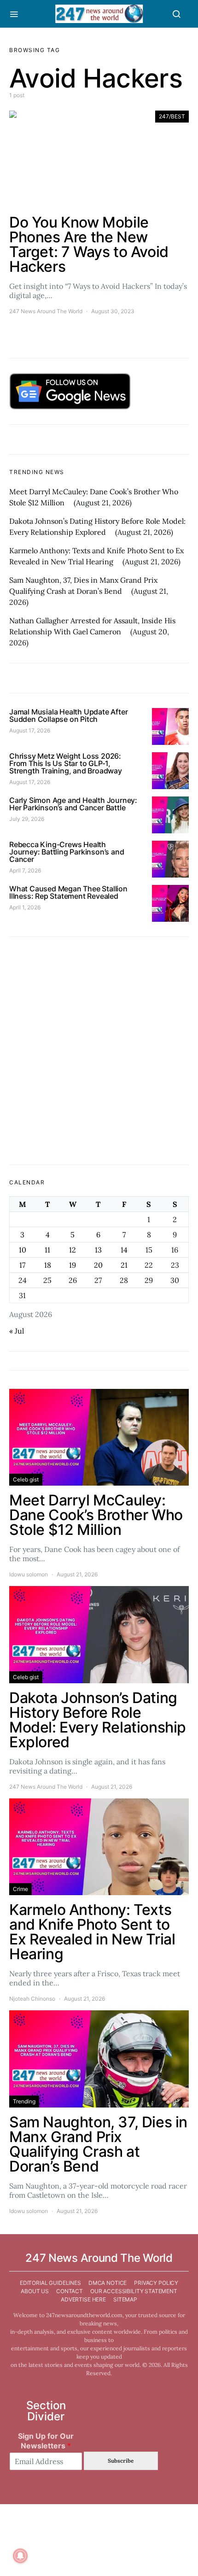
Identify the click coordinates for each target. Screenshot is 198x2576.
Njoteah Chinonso (32, 1999)
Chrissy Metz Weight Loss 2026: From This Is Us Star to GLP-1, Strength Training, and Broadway (66, 763)
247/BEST (172, 116)
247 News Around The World (46, 311)
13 (98, 1250)
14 (124, 1250)
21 (124, 1265)
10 (23, 1250)
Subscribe (121, 2461)
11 (47, 1250)
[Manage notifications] (20, 2556)
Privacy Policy (156, 2283)
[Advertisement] (99, 1051)
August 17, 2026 (30, 730)
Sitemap (125, 2299)
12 (73, 1250)
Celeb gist (26, 1479)
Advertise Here (83, 2299)
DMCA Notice (108, 2283)
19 (73, 1265)
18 (48, 1265)
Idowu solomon (29, 1574)
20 (98, 1265)
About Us (35, 2291)
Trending (24, 2101)
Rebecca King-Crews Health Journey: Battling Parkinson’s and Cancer (67, 852)
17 (22, 1265)
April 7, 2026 (25, 870)
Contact (70, 2291)
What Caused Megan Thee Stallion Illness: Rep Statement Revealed (68, 892)
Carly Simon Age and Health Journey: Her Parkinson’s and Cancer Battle (73, 804)
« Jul (17, 1331)
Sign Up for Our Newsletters (46, 2441)
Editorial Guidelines (50, 2283)
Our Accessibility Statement (134, 2291)
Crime (20, 1889)
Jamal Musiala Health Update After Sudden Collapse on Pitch (68, 715)
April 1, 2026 (25, 907)
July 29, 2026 (27, 819)
